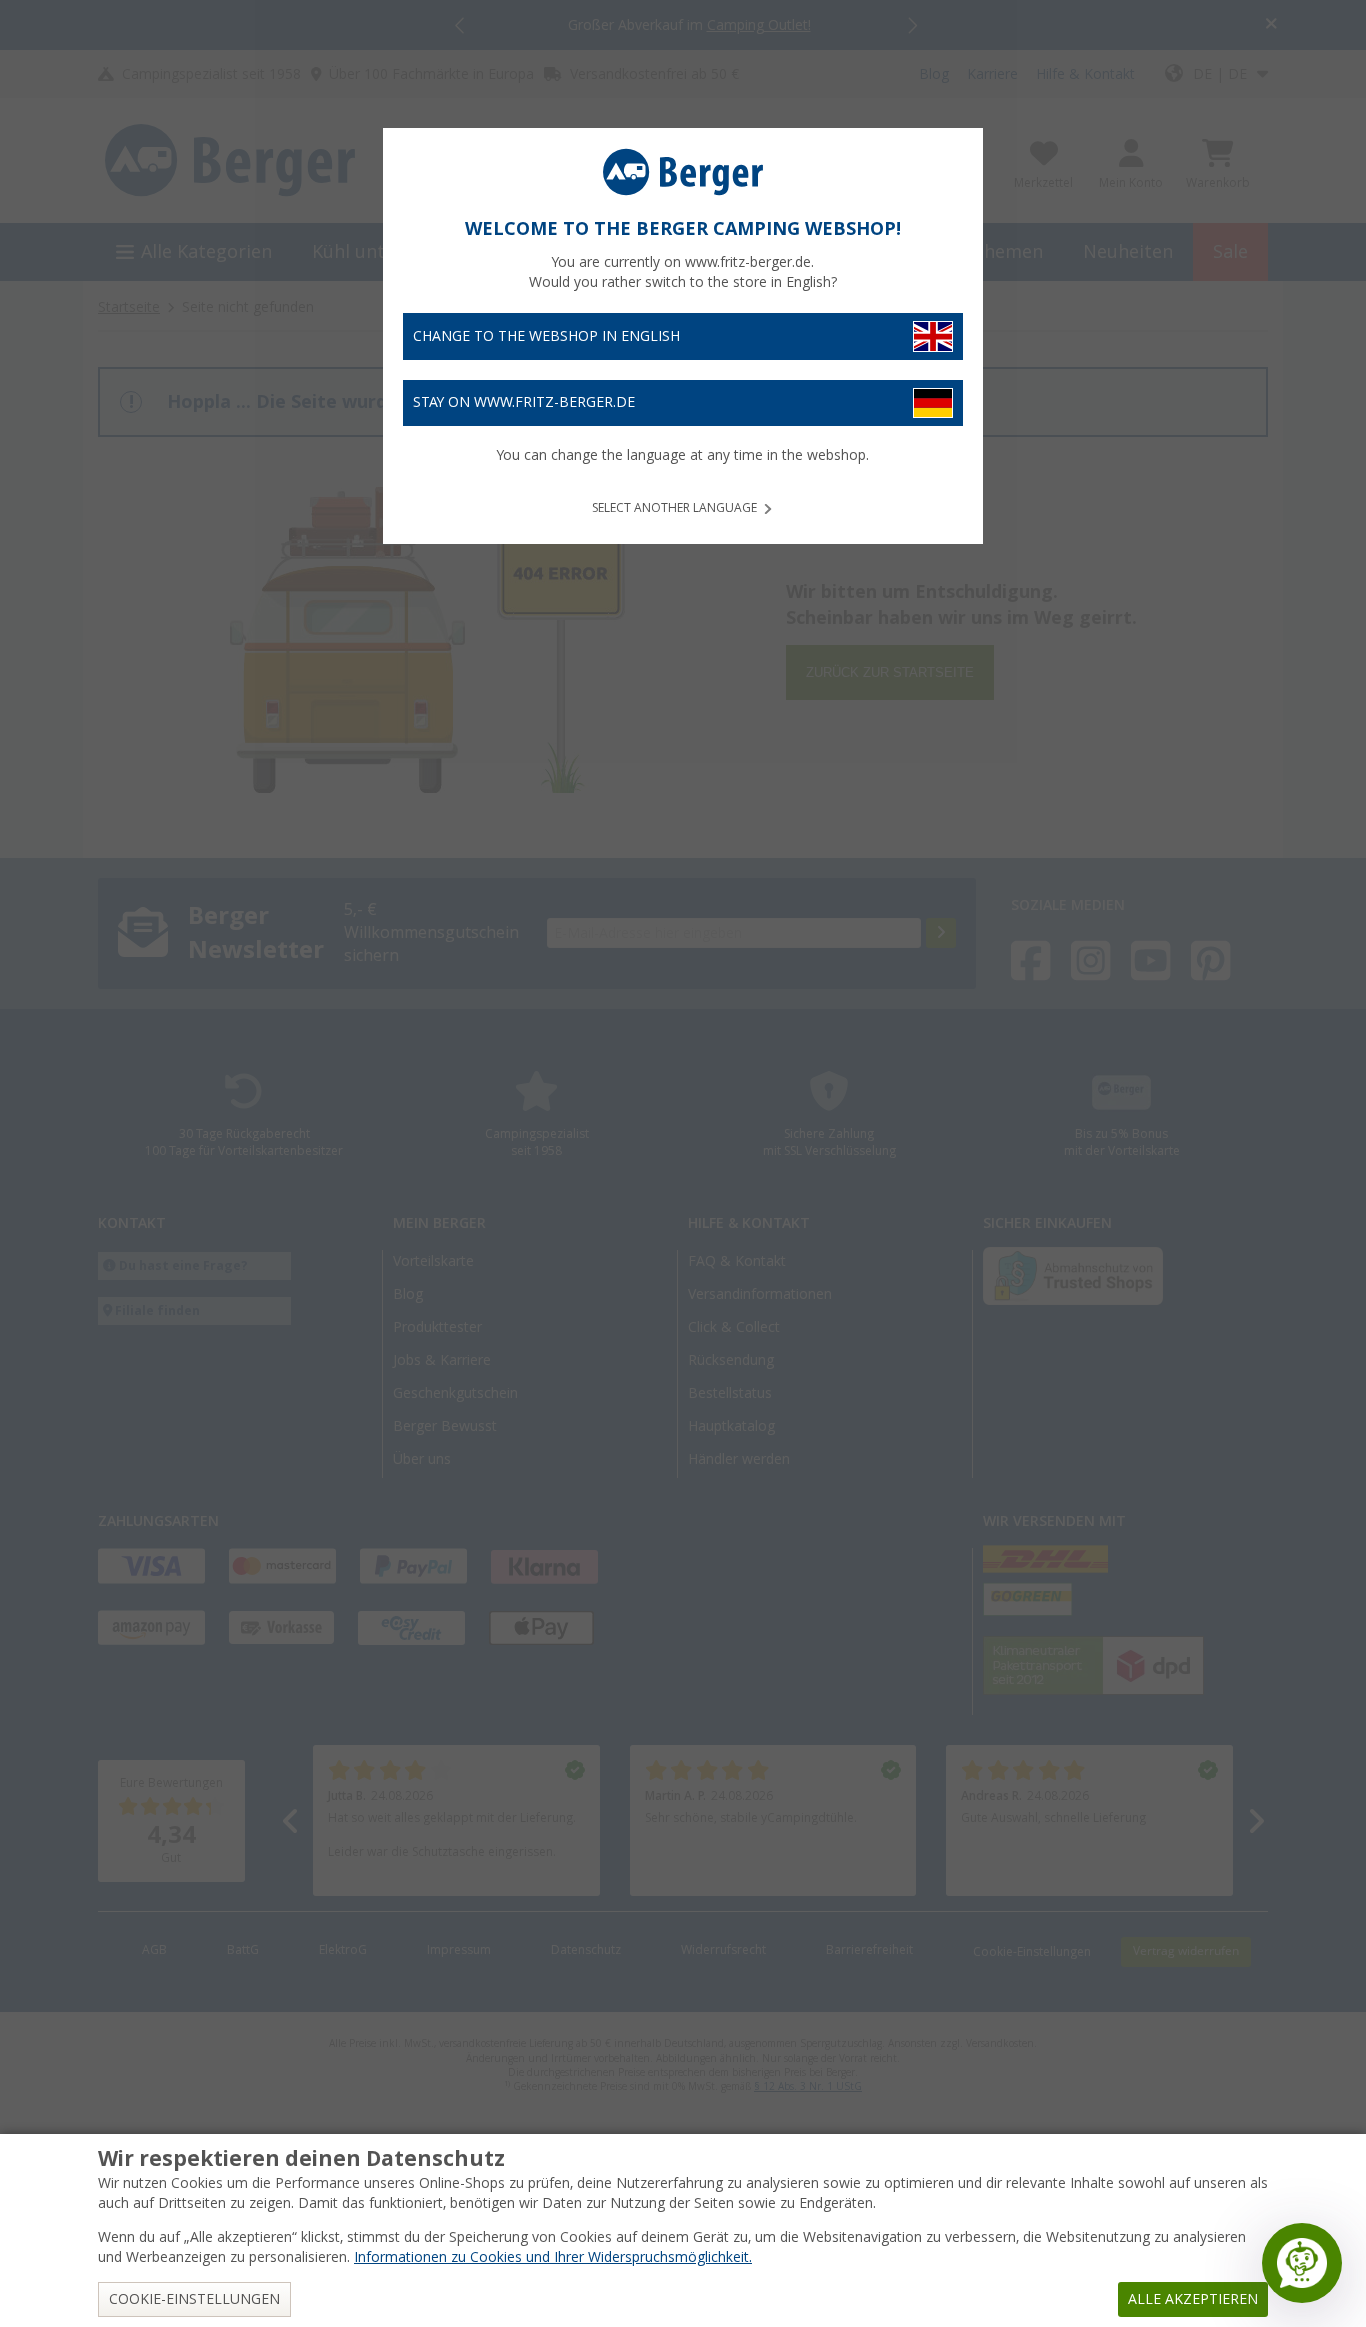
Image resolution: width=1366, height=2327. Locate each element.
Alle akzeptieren (1193, 2299)
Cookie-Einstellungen (194, 2299)
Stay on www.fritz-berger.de (524, 402)
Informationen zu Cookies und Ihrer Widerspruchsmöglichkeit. (553, 2257)
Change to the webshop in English (546, 336)
